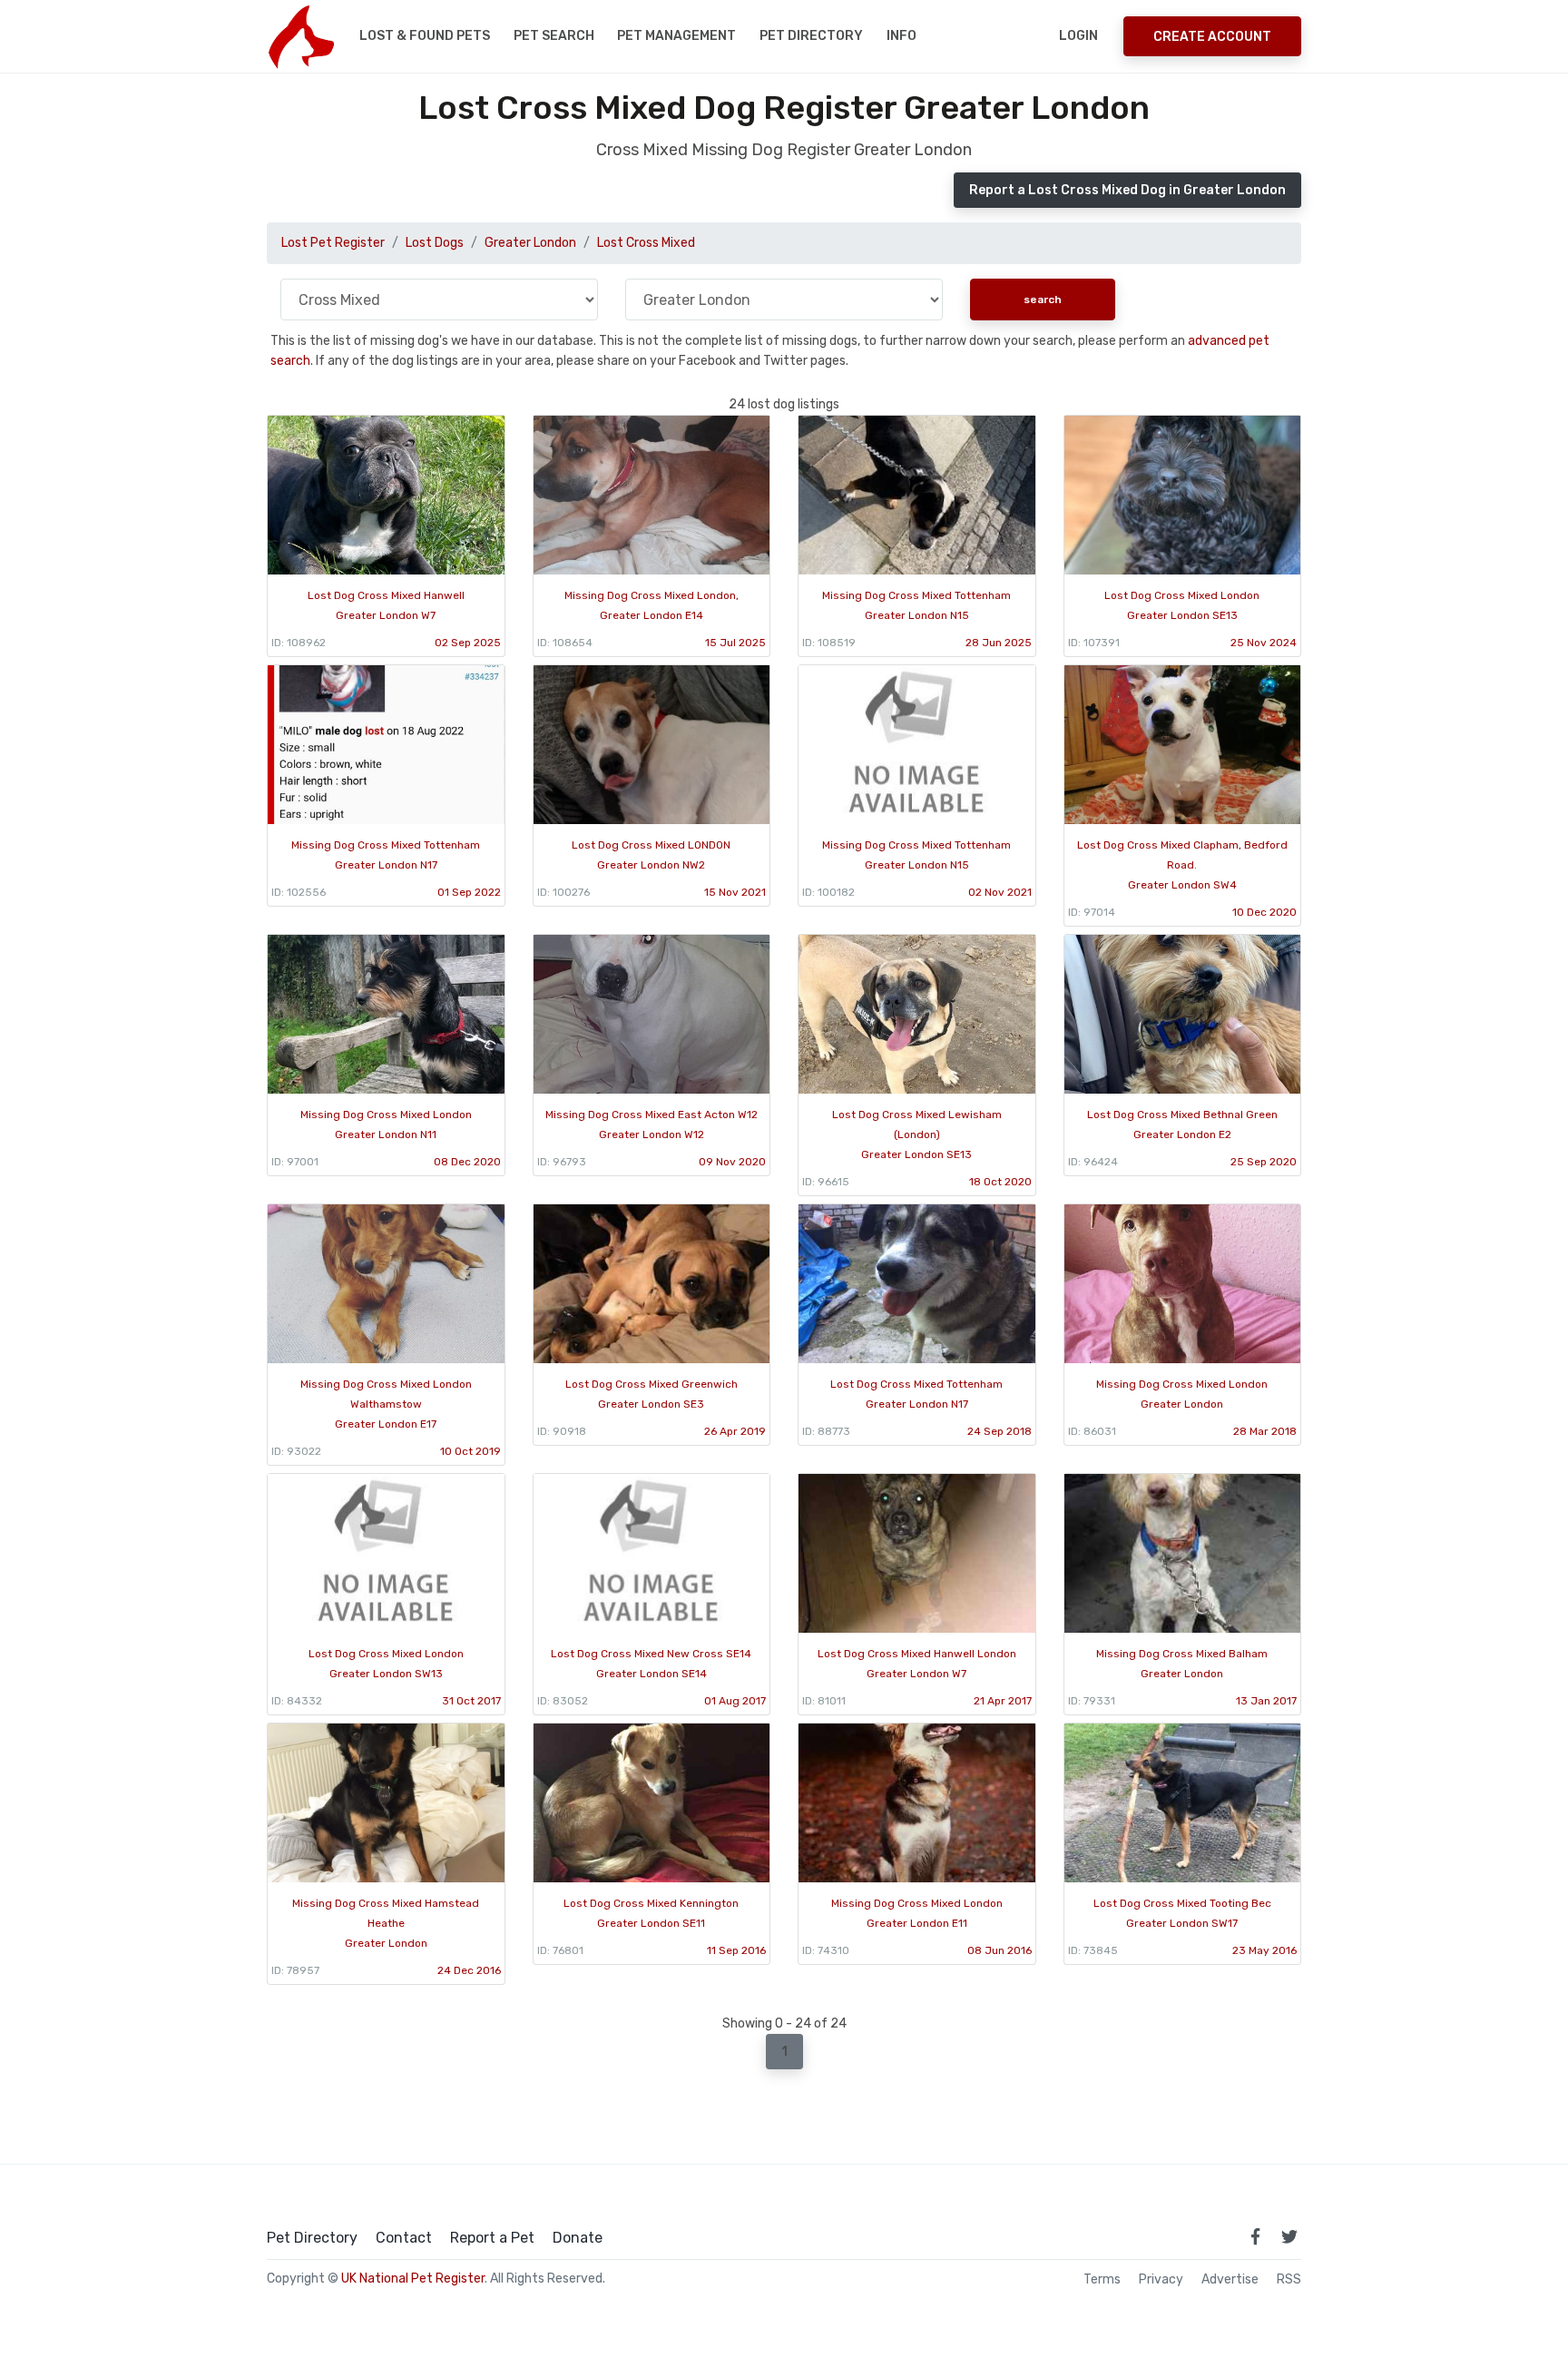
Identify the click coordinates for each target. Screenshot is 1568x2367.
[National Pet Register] (301, 36)
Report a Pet (492, 2238)
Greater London (530, 243)
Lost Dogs (435, 243)
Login (1078, 36)
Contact (404, 2238)
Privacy (1161, 2280)
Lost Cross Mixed (646, 243)
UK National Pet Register (413, 2279)
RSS (1289, 2280)
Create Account (1212, 37)
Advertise (1230, 2280)
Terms (1102, 2280)
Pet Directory (811, 36)
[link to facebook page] (1255, 2236)
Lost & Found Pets (425, 36)
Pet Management (676, 36)
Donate (578, 2238)
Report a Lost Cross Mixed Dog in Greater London (1127, 190)
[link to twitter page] (1289, 2236)
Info (902, 36)
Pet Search (554, 36)
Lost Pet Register (333, 243)
